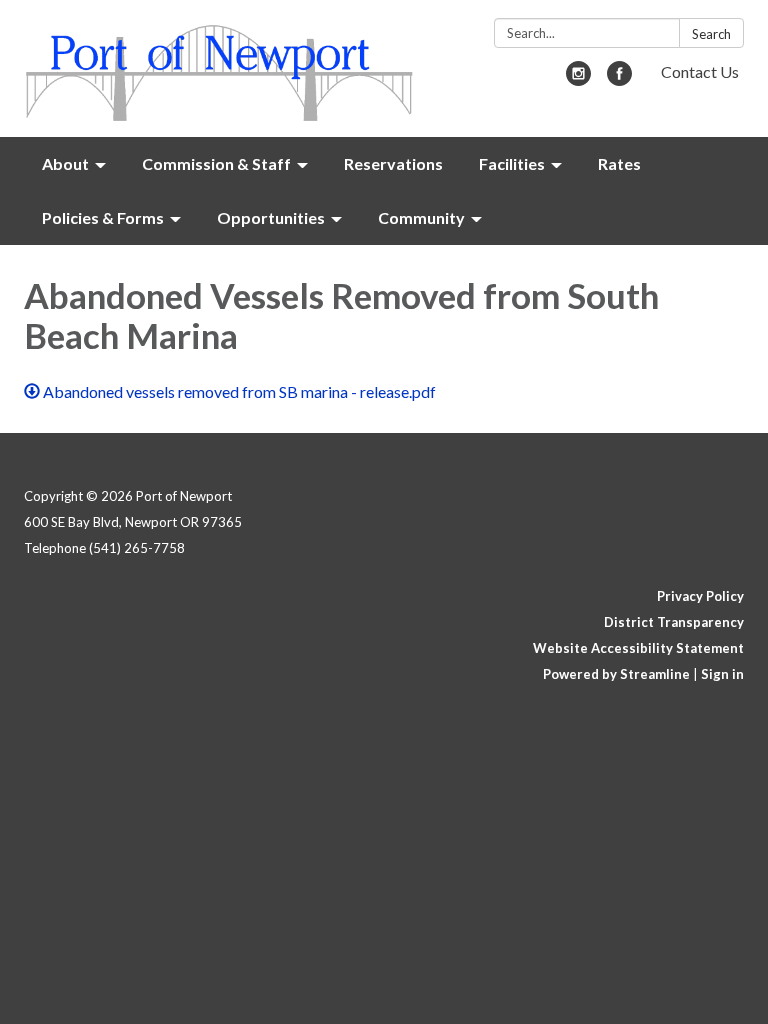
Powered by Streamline (616, 674)
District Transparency (674, 622)
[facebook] (619, 79)
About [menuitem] (65, 163)
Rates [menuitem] (619, 163)
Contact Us (700, 71)
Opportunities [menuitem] (271, 217)
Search (711, 34)
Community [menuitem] (421, 217)
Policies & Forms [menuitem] (103, 217)
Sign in (722, 674)
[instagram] (578, 79)
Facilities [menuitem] (512, 163)
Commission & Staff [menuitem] (216, 163)
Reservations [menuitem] (393, 163)
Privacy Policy (700, 596)
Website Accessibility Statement (638, 648)
